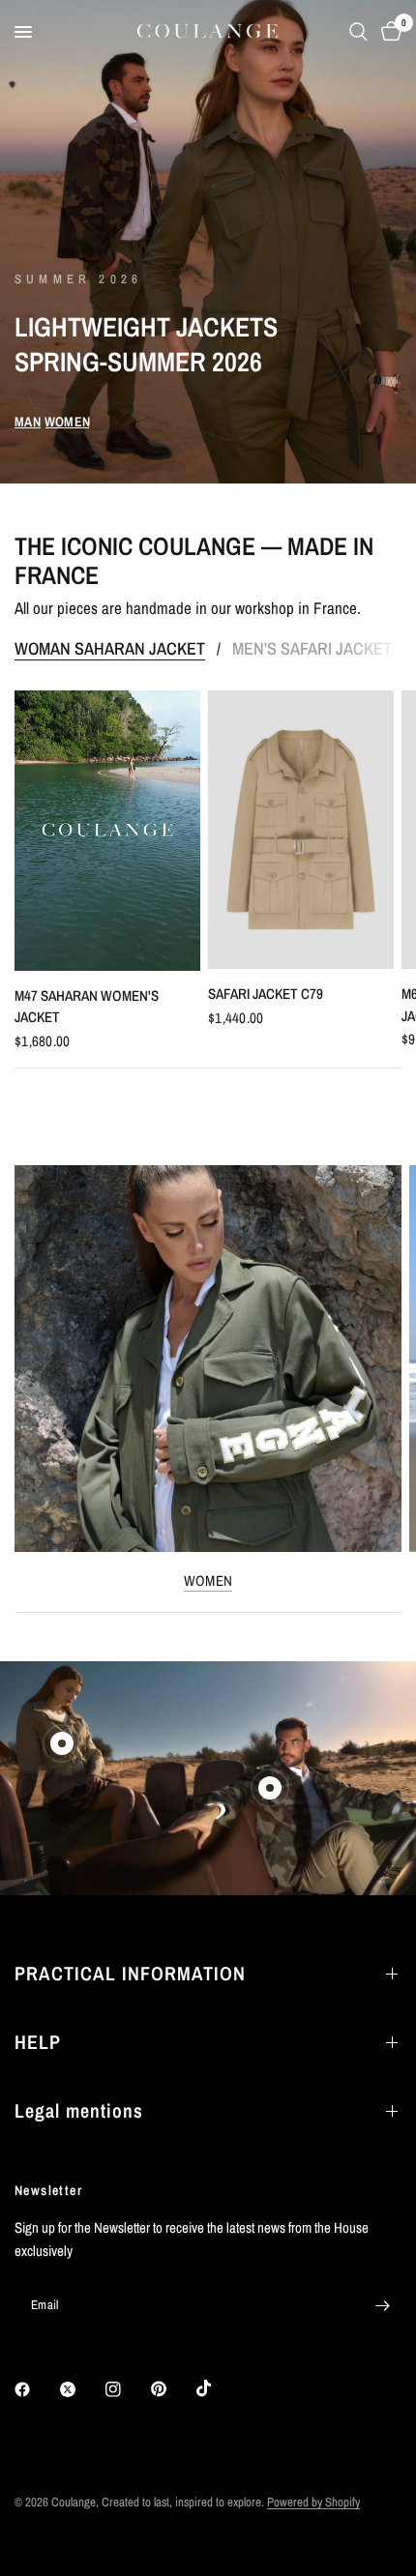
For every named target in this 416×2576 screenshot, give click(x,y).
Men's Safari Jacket (312, 649)
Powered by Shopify (313, 2502)
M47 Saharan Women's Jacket (87, 1007)
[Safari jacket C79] (301, 830)
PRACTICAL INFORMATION (130, 1973)
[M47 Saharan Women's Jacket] (107, 831)
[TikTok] (218, 2388)
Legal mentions (79, 2110)
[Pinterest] (172, 2389)
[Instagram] (127, 2389)
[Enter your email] (382, 2305)
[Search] (358, 32)
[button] (28, 422)
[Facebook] (36, 2389)
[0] (388, 32)
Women (208, 1581)
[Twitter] (81, 2389)
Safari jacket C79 (266, 994)
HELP (38, 2042)
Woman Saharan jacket (110, 649)
